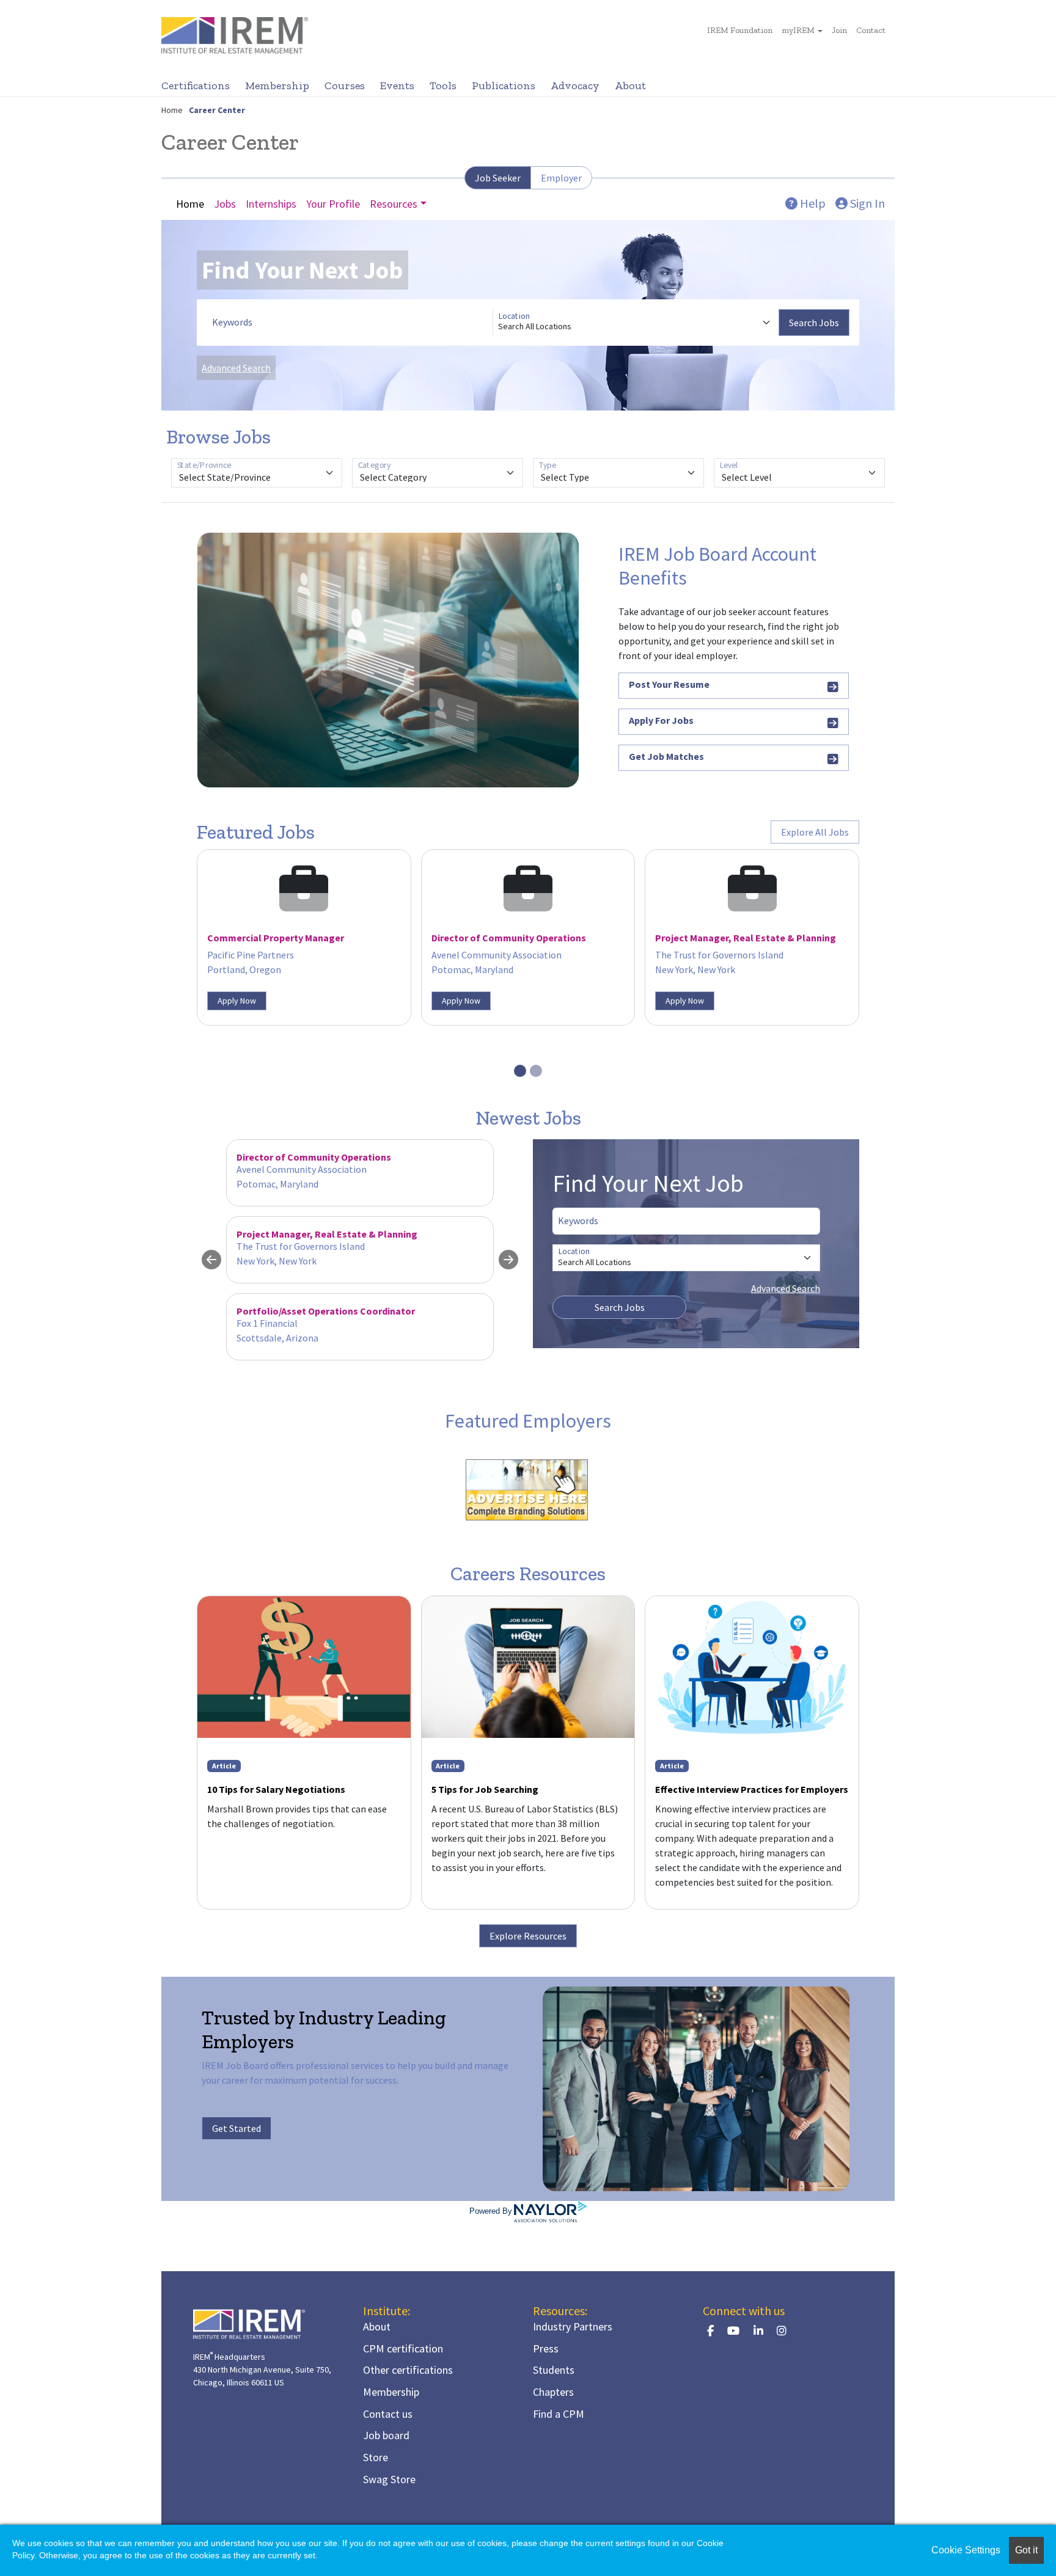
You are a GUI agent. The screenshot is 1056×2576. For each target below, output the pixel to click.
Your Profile (333, 204)
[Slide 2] (536, 1071)
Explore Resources (528, 1936)
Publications (504, 86)
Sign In (866, 203)
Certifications (196, 86)
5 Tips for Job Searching (485, 1789)
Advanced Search (236, 368)
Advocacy (575, 86)
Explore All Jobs (815, 832)
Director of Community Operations (509, 938)
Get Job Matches (666, 756)
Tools (443, 86)
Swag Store (389, 2479)
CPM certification (403, 2348)
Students (554, 2370)
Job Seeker (498, 178)
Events (397, 86)
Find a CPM (559, 2414)
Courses (345, 86)
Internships (271, 204)
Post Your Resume (669, 684)
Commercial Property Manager (276, 938)
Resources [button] (394, 204)
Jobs (225, 204)
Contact (871, 30)
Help (812, 203)
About (630, 86)
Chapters (553, 2392)
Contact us (388, 2414)
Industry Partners (573, 2326)
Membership (277, 86)
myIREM (798, 30)
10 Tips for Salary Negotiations (276, 1789)
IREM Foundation (740, 30)
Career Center (217, 110)
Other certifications (408, 2370)
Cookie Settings (966, 2550)
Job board (386, 2435)
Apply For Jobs (661, 720)
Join (839, 30)
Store (376, 2457)
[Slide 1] (520, 1071)
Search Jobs (814, 323)
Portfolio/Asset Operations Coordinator (326, 1311)
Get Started (237, 2128)
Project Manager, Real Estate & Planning (746, 938)
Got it (1026, 2550)
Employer (561, 178)
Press (546, 2348)
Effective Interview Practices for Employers (752, 1789)
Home (172, 110)
